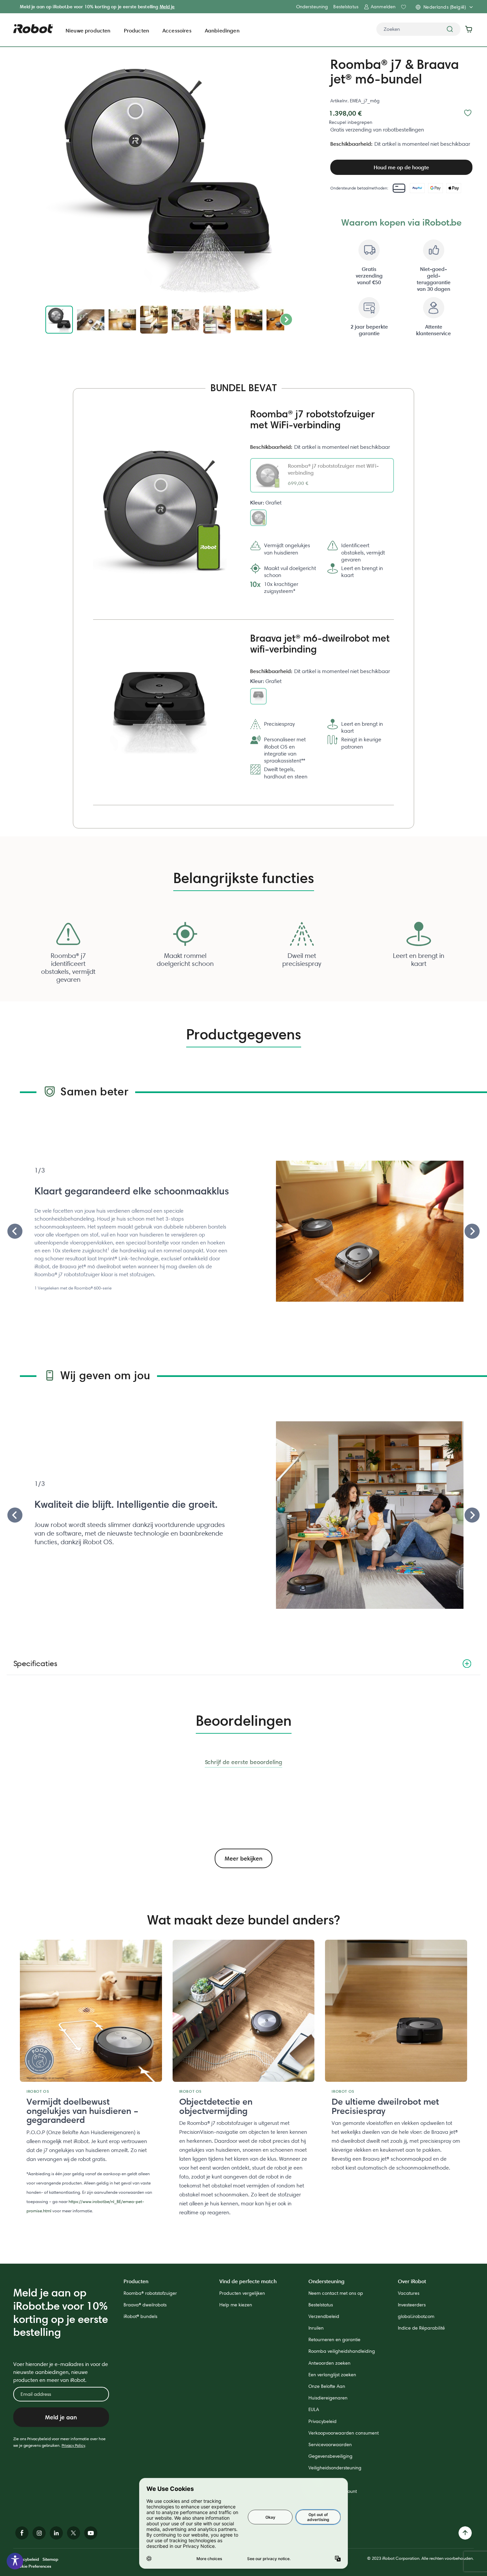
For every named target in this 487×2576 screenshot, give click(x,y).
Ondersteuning (312, 7)
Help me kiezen (236, 2305)
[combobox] (418, 29)
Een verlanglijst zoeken (332, 2375)
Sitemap (50, 2559)
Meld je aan (61, 2417)
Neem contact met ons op (336, 2293)
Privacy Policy (73, 2445)
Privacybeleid (323, 2421)
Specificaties (35, 1663)
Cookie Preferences (32, 2566)
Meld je (167, 7)
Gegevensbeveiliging (330, 2456)
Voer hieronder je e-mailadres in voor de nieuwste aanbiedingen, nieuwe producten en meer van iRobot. (61, 2372)
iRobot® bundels (140, 2316)
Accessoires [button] (177, 30)
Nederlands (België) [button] (445, 7)
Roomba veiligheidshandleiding (342, 2351)
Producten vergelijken (242, 2293)
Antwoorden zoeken (329, 2363)
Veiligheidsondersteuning (335, 2468)
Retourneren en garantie (334, 2339)
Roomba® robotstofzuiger (150, 2293)
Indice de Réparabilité (421, 2328)
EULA (314, 2409)
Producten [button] (136, 30)
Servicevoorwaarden (330, 2445)
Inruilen (316, 2328)
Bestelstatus (346, 7)
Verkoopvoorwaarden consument (344, 2433)
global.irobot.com (416, 2316)
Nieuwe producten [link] (88, 30)
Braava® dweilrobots (145, 2305)
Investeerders (412, 2305)
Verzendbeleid (324, 2316)
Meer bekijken (243, 1858)
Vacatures (409, 2293)
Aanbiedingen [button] (222, 30)
